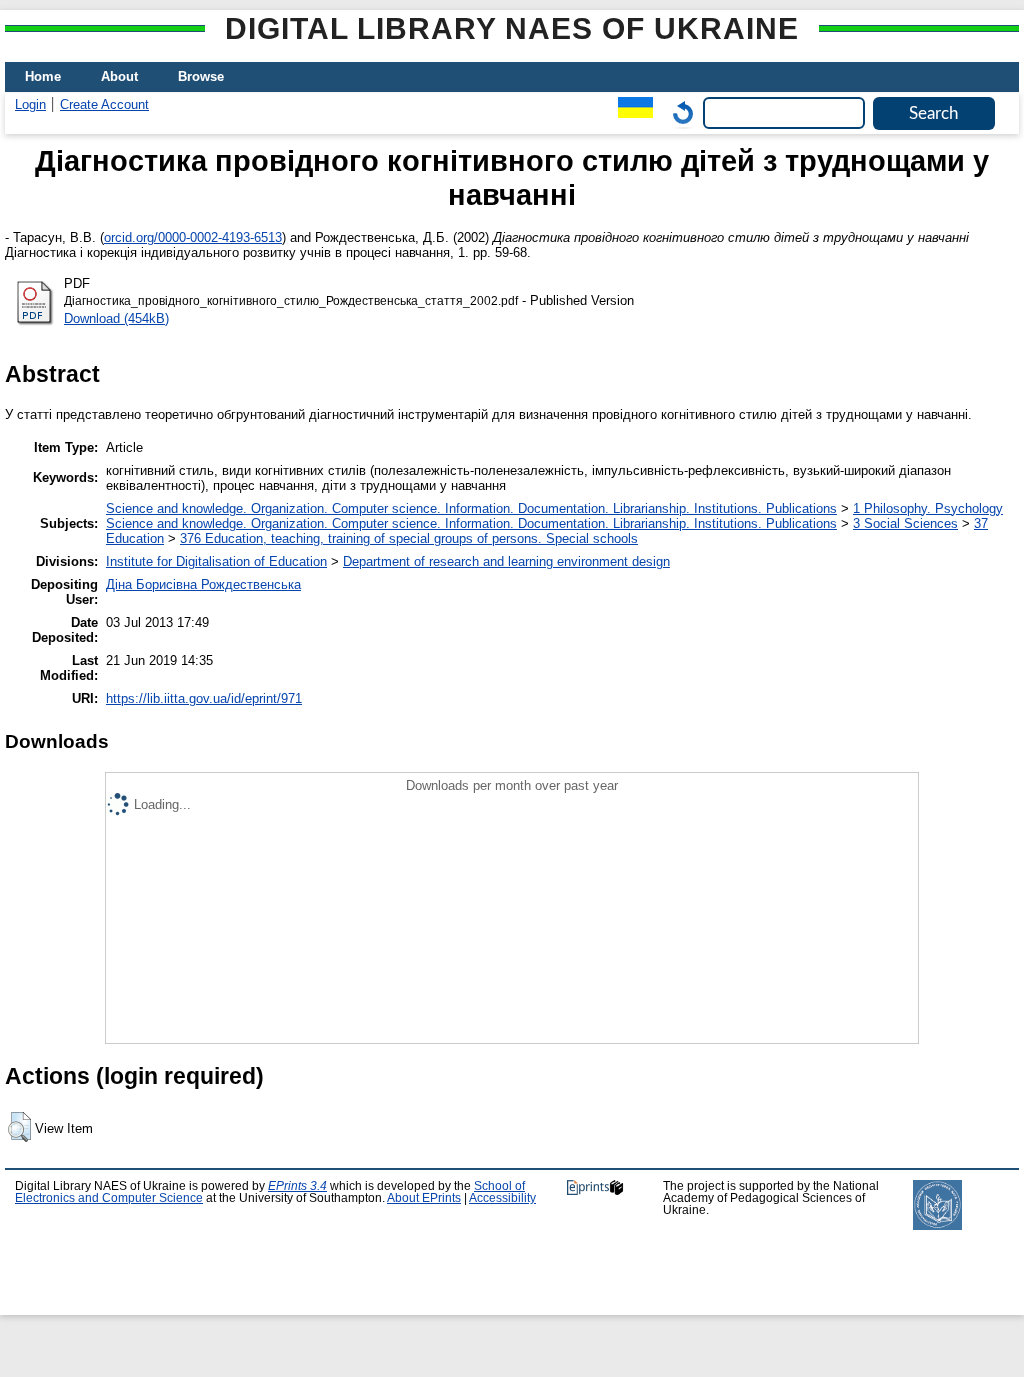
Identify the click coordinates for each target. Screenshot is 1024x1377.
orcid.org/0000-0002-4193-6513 (193, 237)
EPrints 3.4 (297, 1186)
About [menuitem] (119, 76)
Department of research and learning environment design (506, 561)
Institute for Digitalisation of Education (216, 561)
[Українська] (630, 112)
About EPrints (424, 1198)
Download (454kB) (116, 318)
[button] (19, 1127)
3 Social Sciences (905, 523)
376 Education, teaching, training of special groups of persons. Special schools (409, 538)
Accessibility (502, 1198)
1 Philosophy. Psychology (928, 508)
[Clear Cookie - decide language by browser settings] (678, 112)
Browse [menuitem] (201, 76)
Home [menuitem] (43, 76)
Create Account (104, 104)
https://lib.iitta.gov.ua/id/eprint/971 (204, 698)
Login (30, 104)
